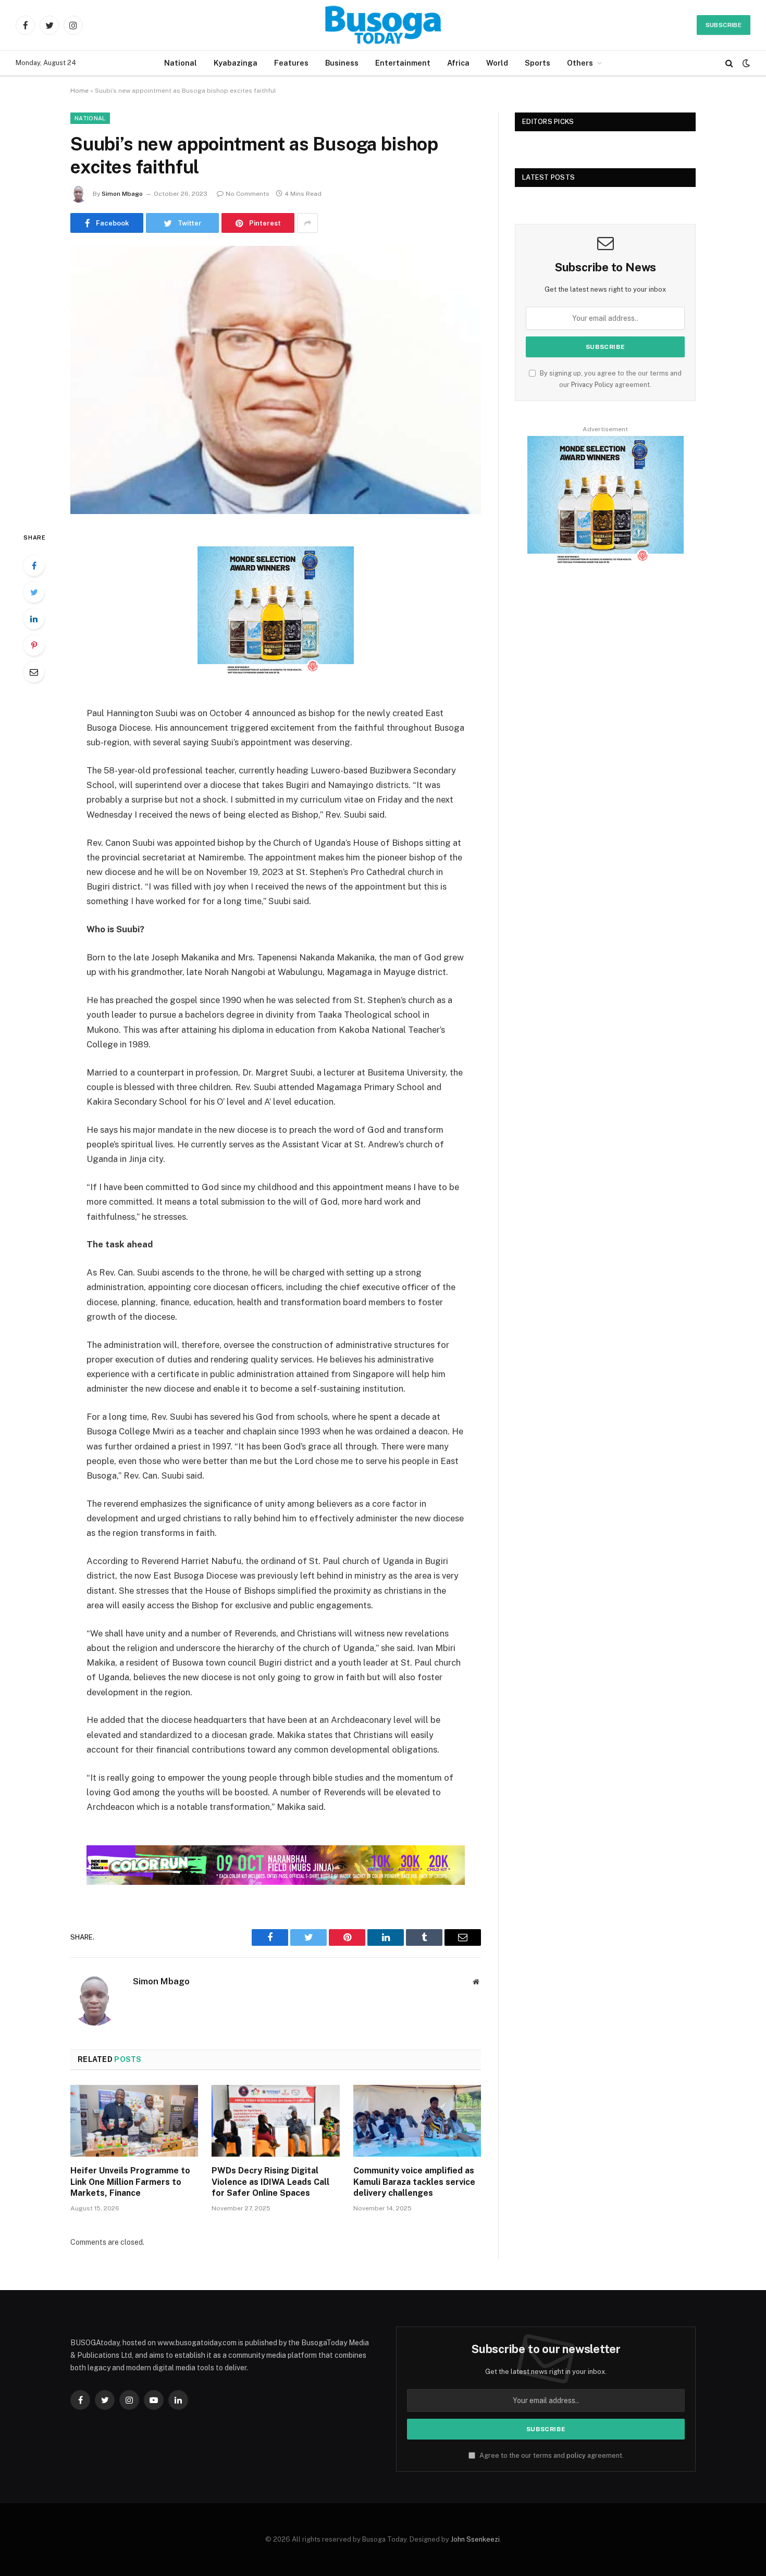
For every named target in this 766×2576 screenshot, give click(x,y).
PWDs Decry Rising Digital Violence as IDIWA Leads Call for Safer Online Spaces (270, 2182)
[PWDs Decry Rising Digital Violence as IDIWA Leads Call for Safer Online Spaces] (275, 2121)
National (181, 63)
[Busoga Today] (383, 25)
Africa (458, 63)
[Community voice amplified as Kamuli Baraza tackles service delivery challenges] (417, 2121)
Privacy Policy (592, 385)
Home (79, 91)
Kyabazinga (236, 63)
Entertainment (403, 63)
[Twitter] (34, 592)
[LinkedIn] (34, 619)
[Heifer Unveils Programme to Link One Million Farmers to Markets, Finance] (134, 2121)
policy (576, 2455)
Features (291, 63)
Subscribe (724, 25)
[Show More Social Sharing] (307, 223)
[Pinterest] (34, 645)
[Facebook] (34, 566)
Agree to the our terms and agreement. (551, 2455)
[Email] (34, 672)
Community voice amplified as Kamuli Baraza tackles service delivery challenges (414, 2182)
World (497, 63)
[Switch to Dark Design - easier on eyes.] (745, 63)
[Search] (729, 63)
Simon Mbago (122, 194)
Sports (538, 63)
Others (580, 63)
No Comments (248, 194)
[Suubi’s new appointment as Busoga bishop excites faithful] (276, 380)
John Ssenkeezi (475, 2539)
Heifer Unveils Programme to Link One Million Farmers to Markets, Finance (130, 2182)
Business (342, 63)
